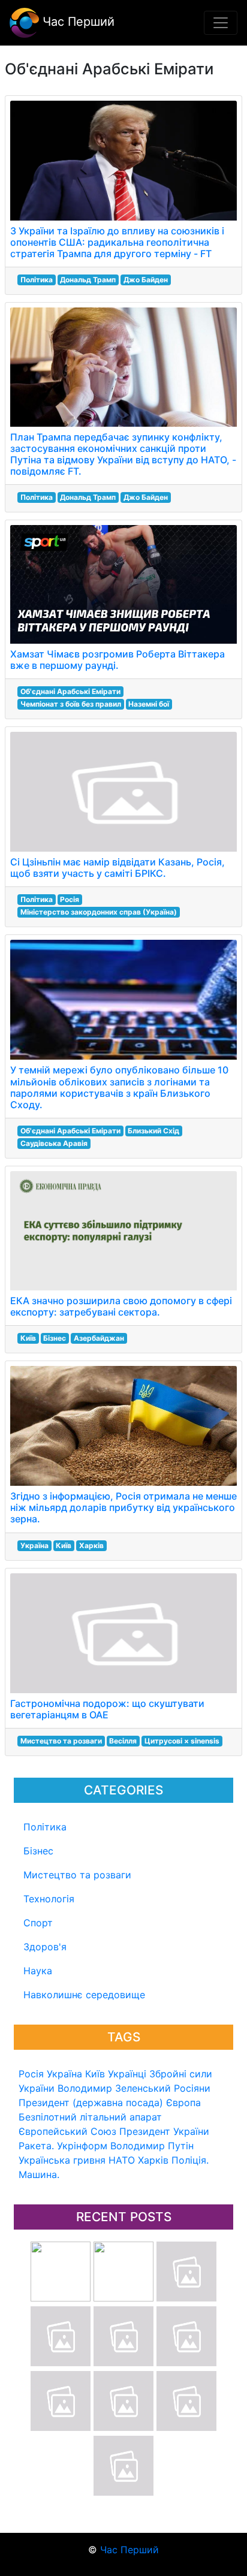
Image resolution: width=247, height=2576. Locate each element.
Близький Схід (153, 1131)
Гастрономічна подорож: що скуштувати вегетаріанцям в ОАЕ (107, 1709)
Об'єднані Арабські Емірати (70, 691)
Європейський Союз (67, 2131)
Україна (64, 2074)
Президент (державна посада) (91, 2103)
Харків (153, 2160)
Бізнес (38, 1851)
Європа (183, 2103)
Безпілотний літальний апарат (90, 2117)
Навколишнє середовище (84, 1995)
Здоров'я (45, 1947)
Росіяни (192, 2088)
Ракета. (36, 2146)
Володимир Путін (152, 2146)
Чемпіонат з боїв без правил (71, 704)
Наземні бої (149, 704)
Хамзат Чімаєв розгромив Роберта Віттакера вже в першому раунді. (118, 660)
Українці (127, 2074)
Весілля (123, 1741)
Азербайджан (99, 1338)
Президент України (164, 2131)
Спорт (38, 1923)
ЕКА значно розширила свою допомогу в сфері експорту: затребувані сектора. (121, 1306)
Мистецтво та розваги (77, 1875)
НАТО (122, 2160)
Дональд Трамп (88, 280)
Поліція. (190, 2160)
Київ (95, 2074)
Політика (45, 1827)
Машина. (39, 2174)
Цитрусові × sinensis (182, 1741)
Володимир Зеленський (114, 2088)
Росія (31, 2074)
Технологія (49, 1899)
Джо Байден (146, 280)
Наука (38, 1971)
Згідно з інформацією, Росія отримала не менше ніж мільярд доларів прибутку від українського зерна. (123, 1507)
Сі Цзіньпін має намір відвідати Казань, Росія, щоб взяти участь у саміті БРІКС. (118, 868)
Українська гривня (62, 2160)
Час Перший (77, 22)
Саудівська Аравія (54, 1143)
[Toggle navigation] (221, 23)
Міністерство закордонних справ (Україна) (99, 912)
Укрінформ (82, 2146)
